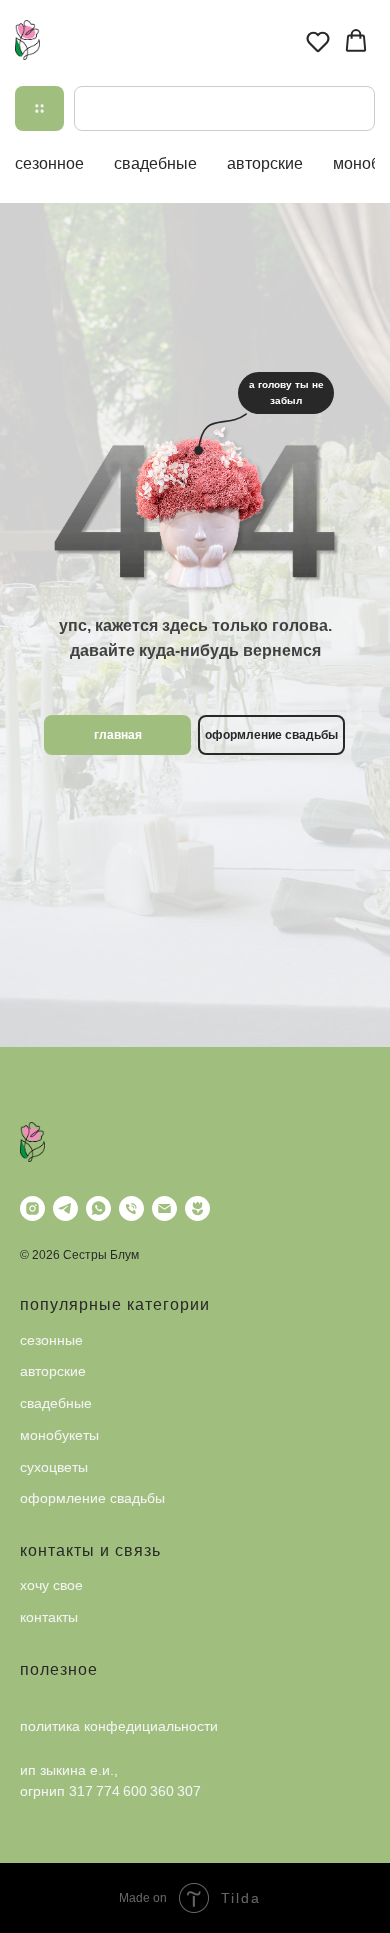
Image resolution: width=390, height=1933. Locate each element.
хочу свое (51, 1585)
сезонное (49, 163)
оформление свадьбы (92, 1498)
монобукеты (59, 1435)
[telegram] (65, 1208)
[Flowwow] (197, 1208)
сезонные (51, 1340)
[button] (318, 41)
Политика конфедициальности (119, 1726)
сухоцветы (54, 1467)
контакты (49, 1617)
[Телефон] (131, 1208)
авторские (265, 163)
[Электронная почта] (164, 1208)
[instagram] (32, 1208)
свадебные (155, 163)
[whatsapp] (98, 1208)
